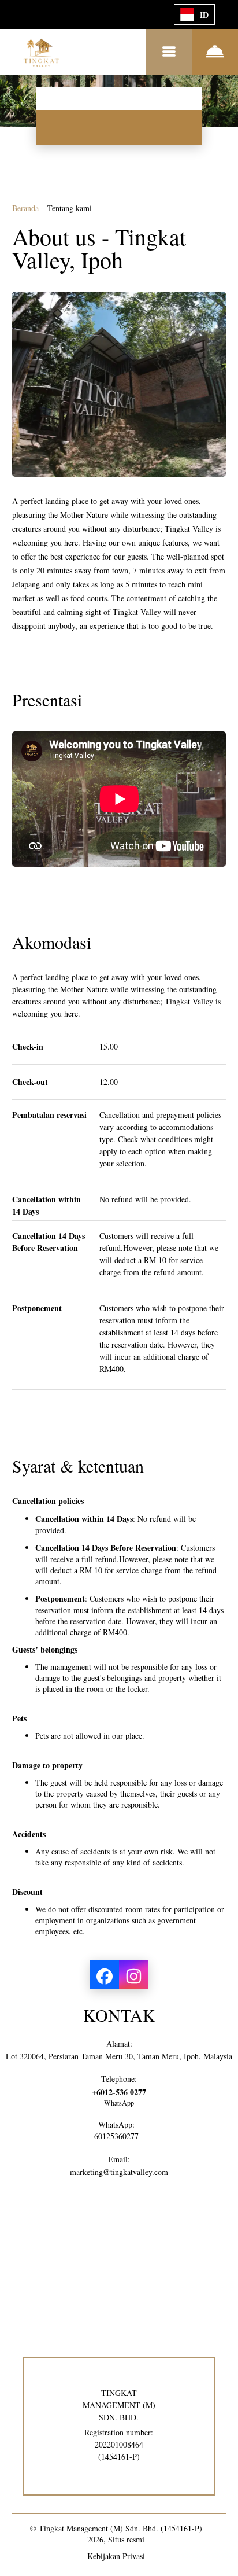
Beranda (27, 208)
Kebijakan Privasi (116, 2556)
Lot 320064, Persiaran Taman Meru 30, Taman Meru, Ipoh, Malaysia (119, 2056)
